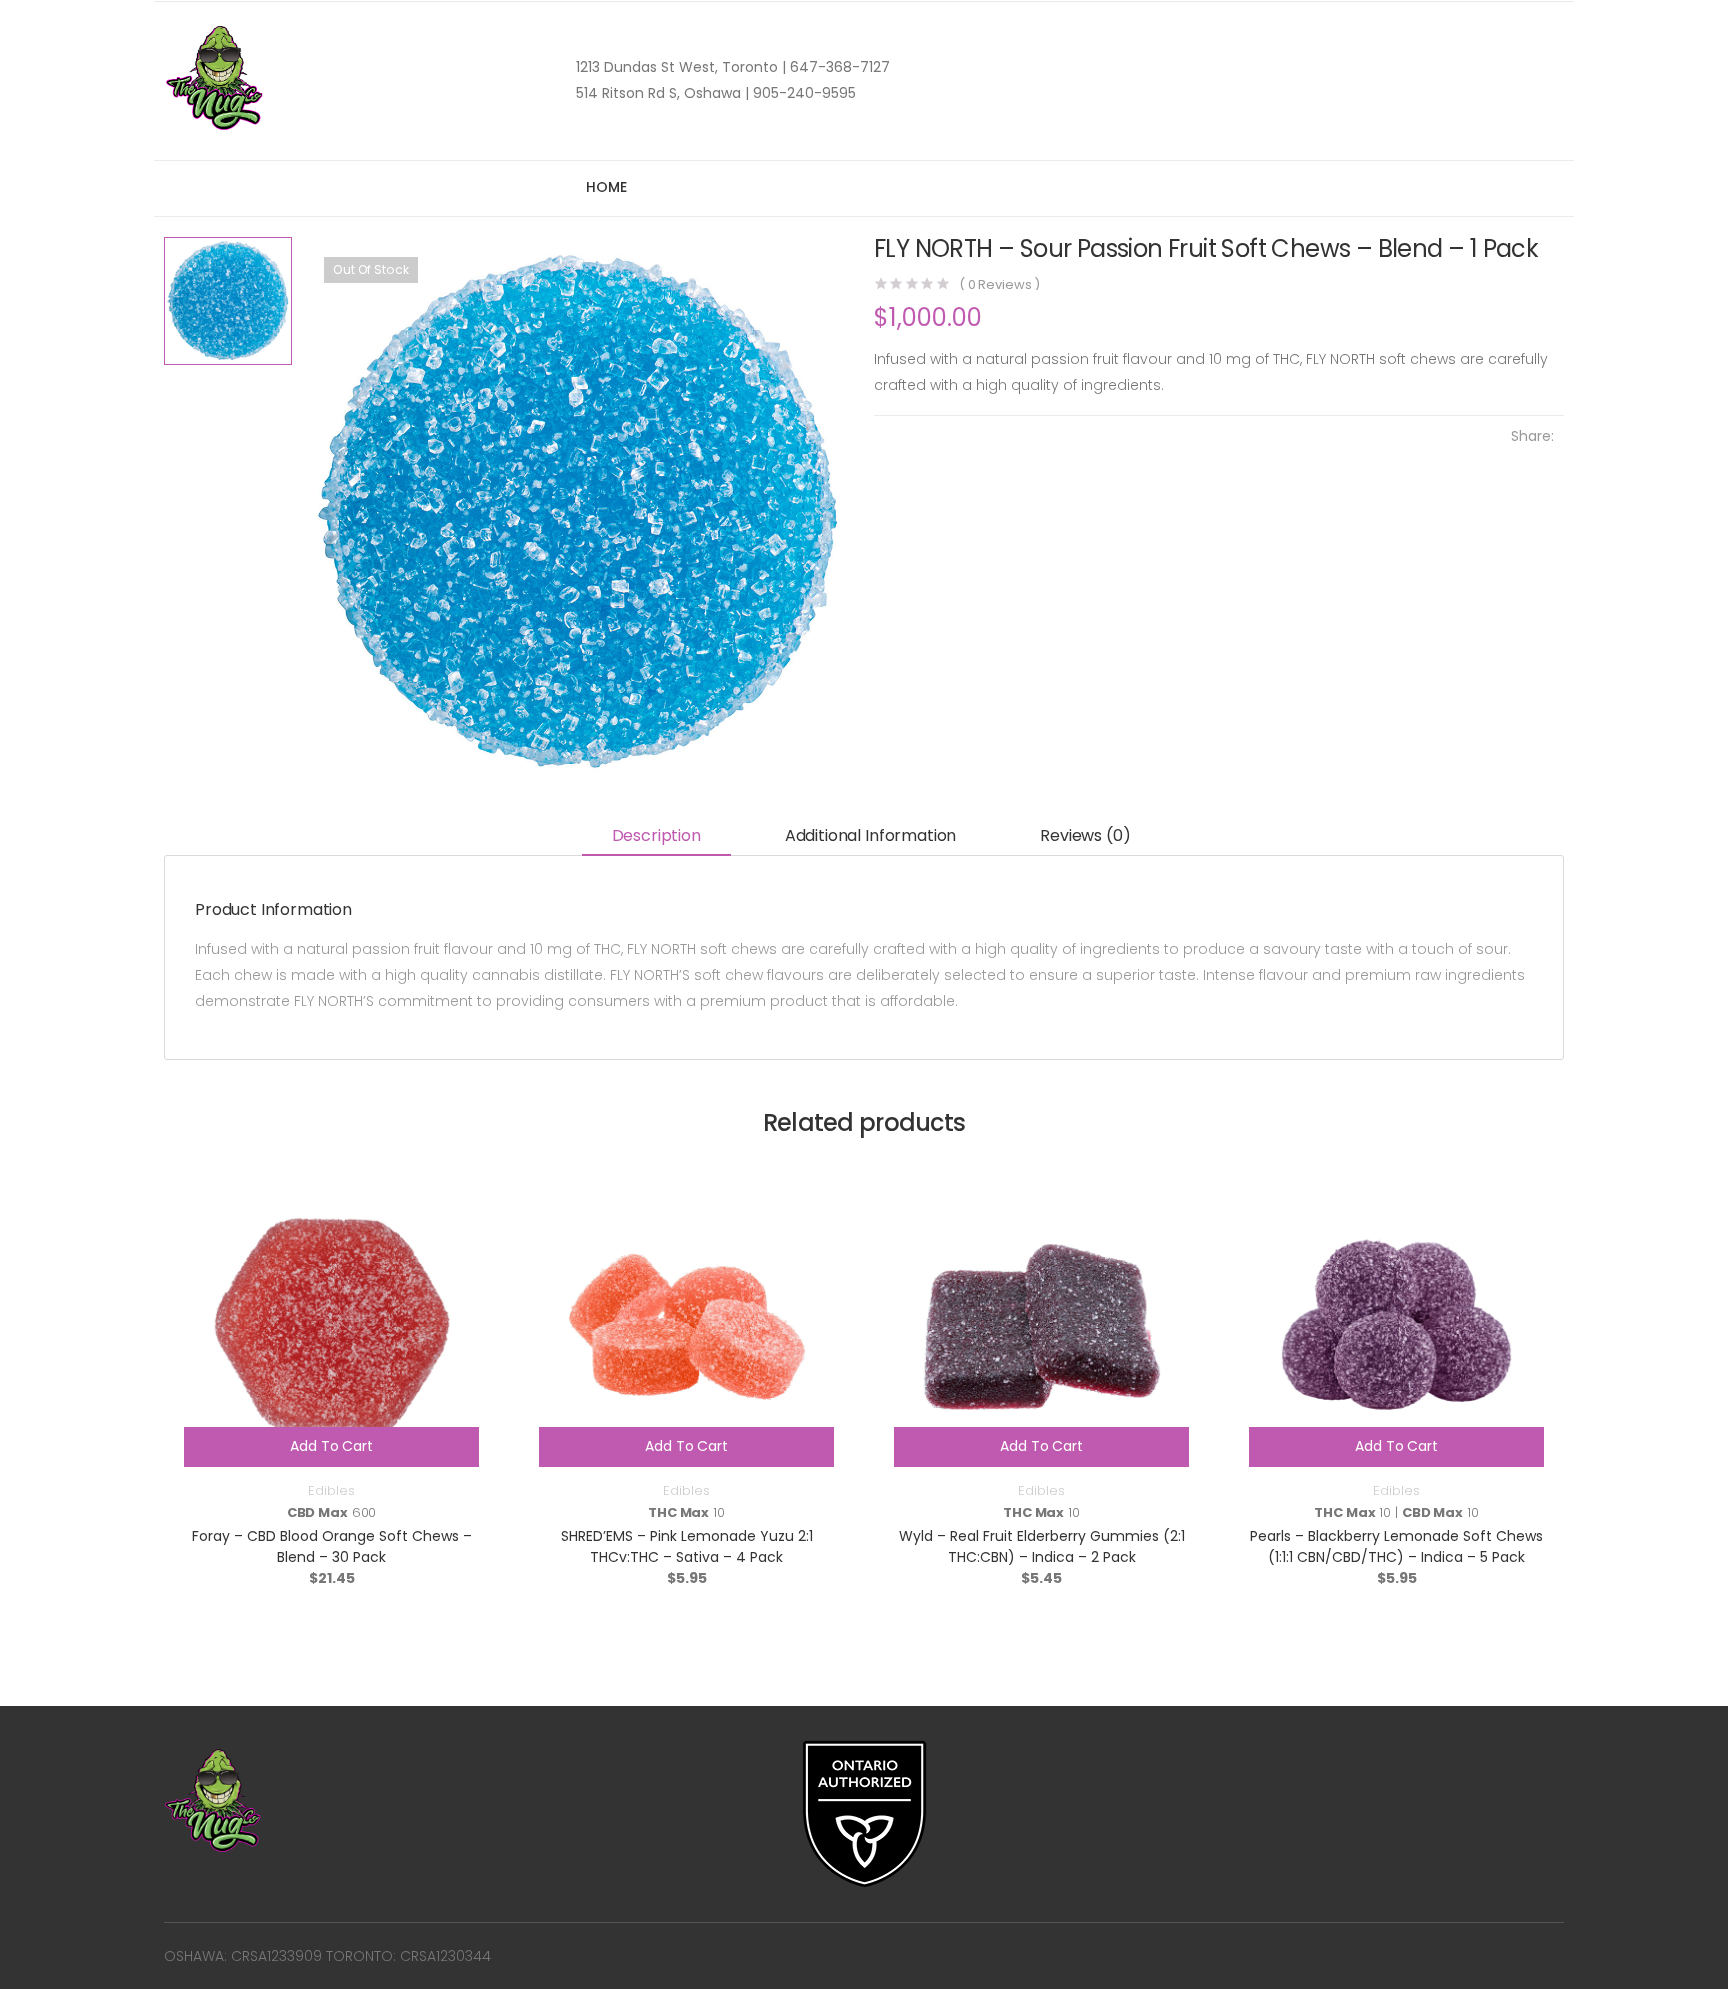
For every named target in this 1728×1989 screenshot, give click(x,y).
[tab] (656, 837)
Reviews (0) (1085, 835)
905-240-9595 (802, 93)
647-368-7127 (838, 67)
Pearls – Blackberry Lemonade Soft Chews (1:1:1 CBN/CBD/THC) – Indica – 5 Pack (1396, 1546)
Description (656, 835)
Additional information (870, 835)
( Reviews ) (999, 284)
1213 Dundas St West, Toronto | (681, 67)
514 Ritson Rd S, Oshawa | (662, 93)
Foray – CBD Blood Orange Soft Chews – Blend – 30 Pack (332, 1546)
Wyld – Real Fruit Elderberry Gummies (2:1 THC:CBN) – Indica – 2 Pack (1042, 1546)
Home (606, 187)
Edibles (331, 1490)
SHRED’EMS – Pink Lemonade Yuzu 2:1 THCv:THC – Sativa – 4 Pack (687, 1546)
